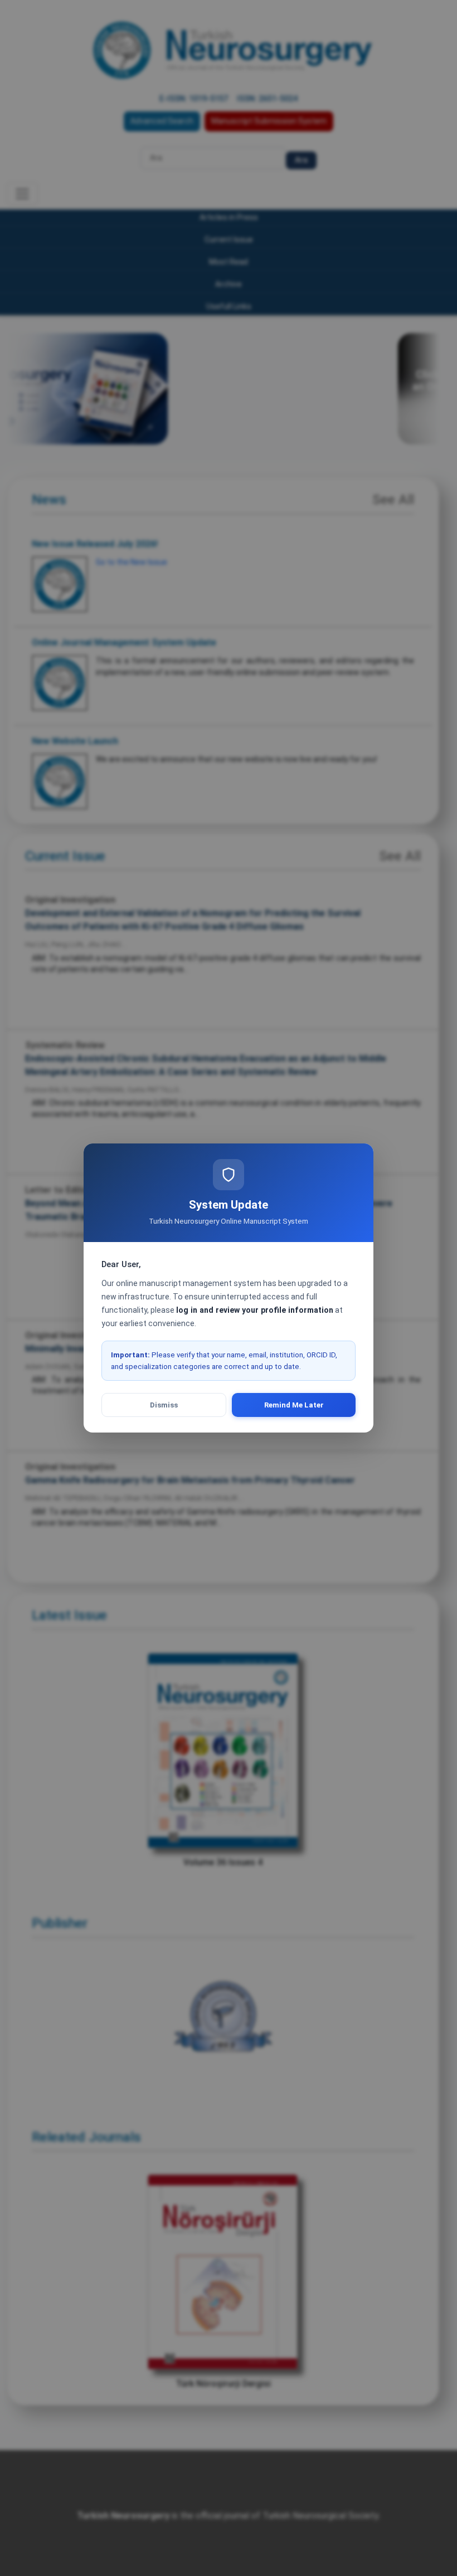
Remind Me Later (294, 1405)
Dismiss (164, 1405)
